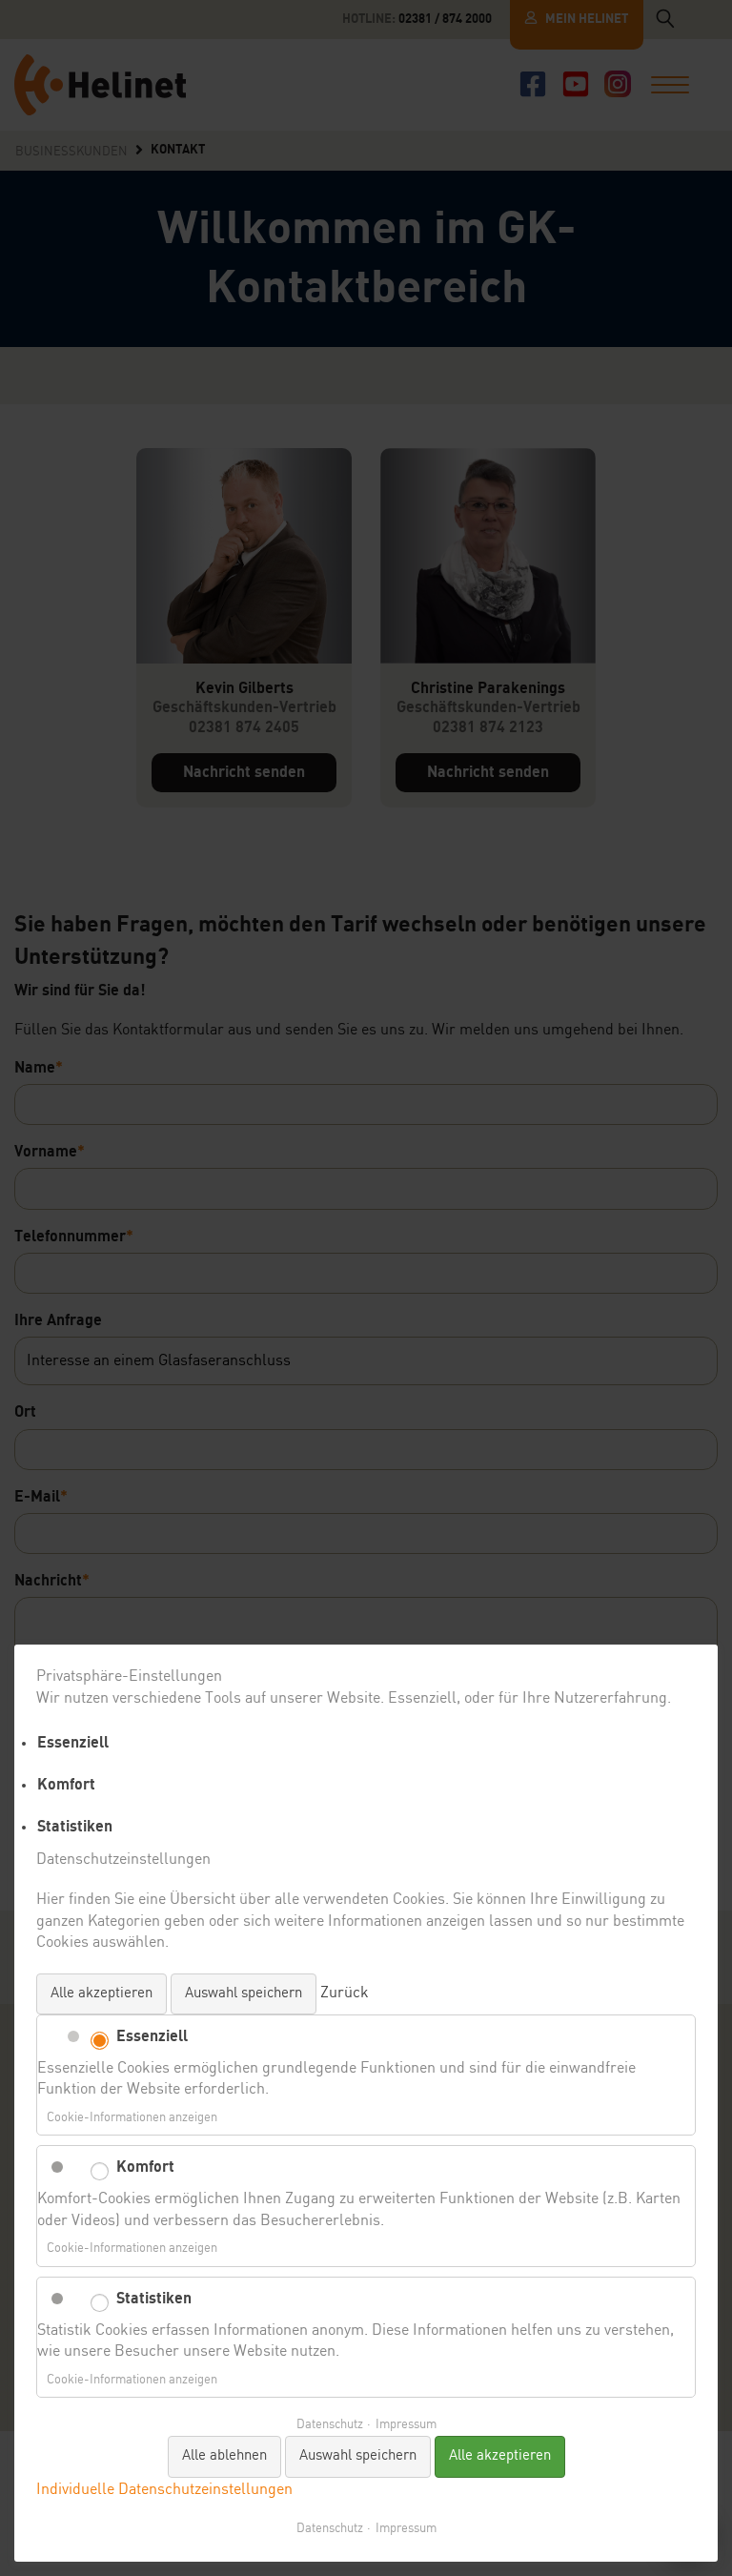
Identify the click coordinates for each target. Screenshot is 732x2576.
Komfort (66, 1785)
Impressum (406, 2425)
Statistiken (75, 1827)
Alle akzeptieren (102, 1993)
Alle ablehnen (224, 2456)
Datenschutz (330, 2425)
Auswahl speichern (244, 1993)
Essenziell (73, 1743)
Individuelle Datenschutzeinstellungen (164, 2490)
